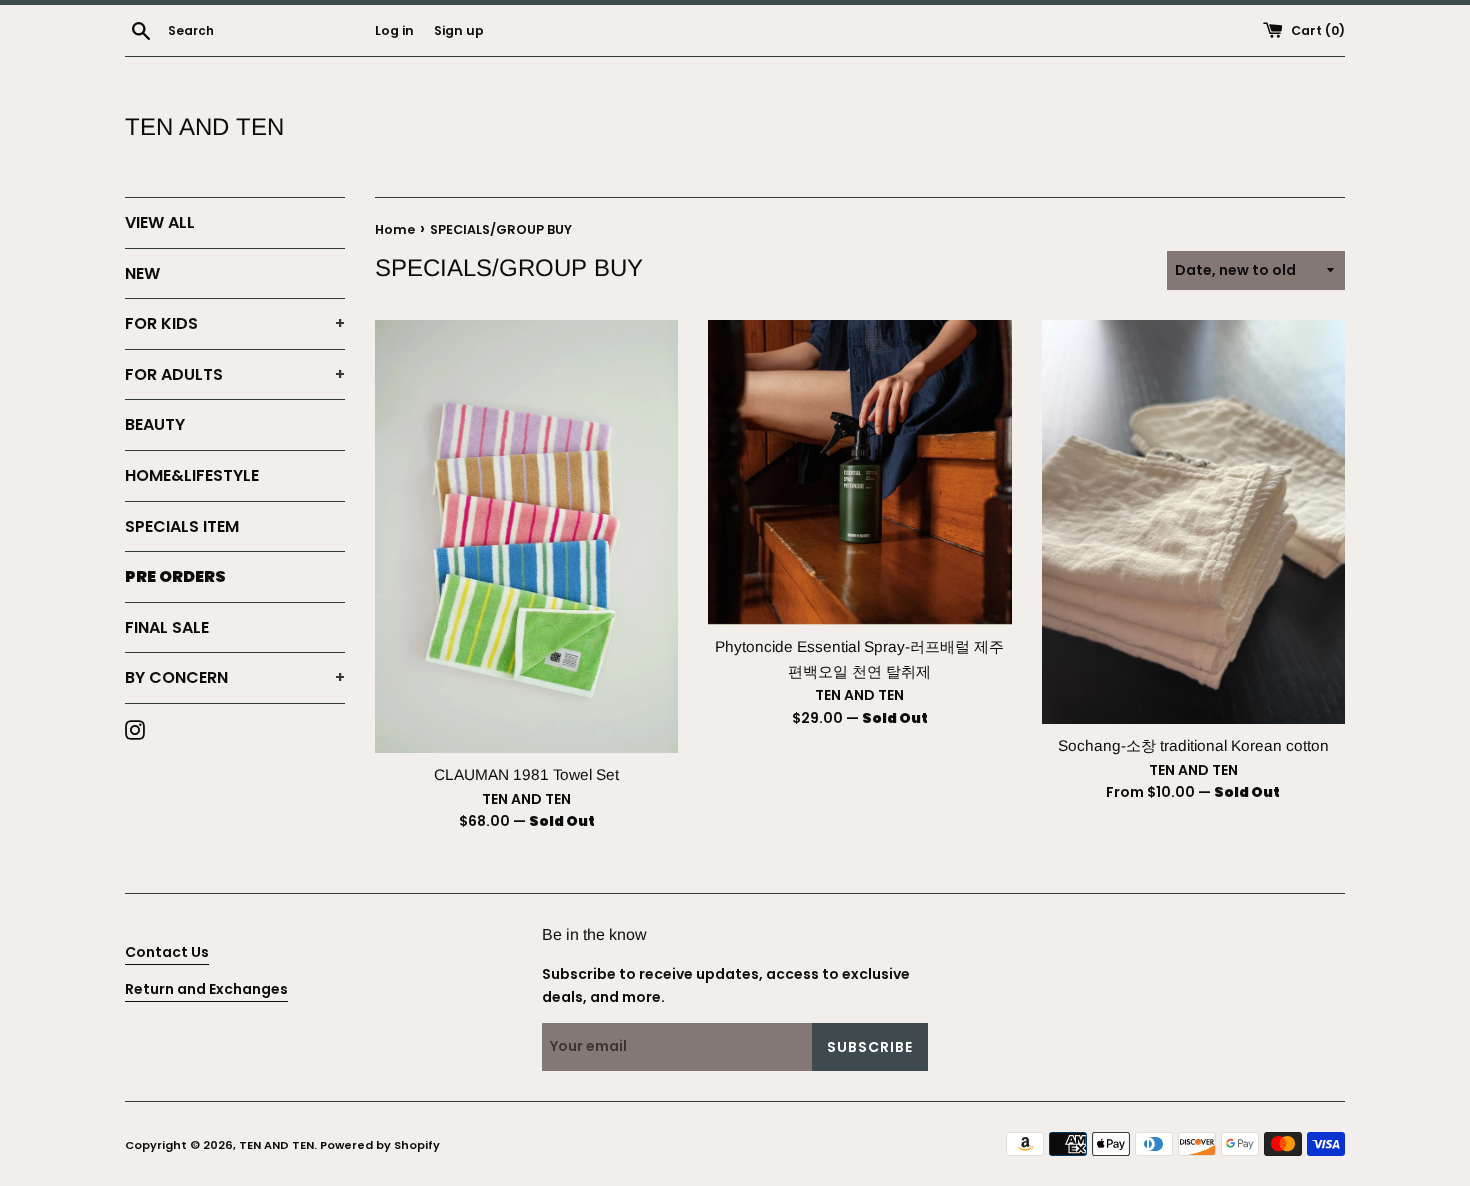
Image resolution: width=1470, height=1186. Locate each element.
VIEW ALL (160, 222)
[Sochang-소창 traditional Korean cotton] (1193, 522)
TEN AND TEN (204, 126)
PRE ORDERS (175, 576)
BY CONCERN (235, 677)
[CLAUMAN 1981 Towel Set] (526, 536)
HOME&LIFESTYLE (192, 475)
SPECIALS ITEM (182, 526)
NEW (142, 273)
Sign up (459, 30)
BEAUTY (155, 424)
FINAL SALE (167, 627)
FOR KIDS (235, 323)
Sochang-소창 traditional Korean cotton (1193, 745)
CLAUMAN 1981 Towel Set (526, 774)
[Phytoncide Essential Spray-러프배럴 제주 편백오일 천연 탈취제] (859, 472)
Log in (394, 30)
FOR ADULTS (235, 374)
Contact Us (167, 952)
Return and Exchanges (206, 989)
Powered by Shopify (380, 1145)
